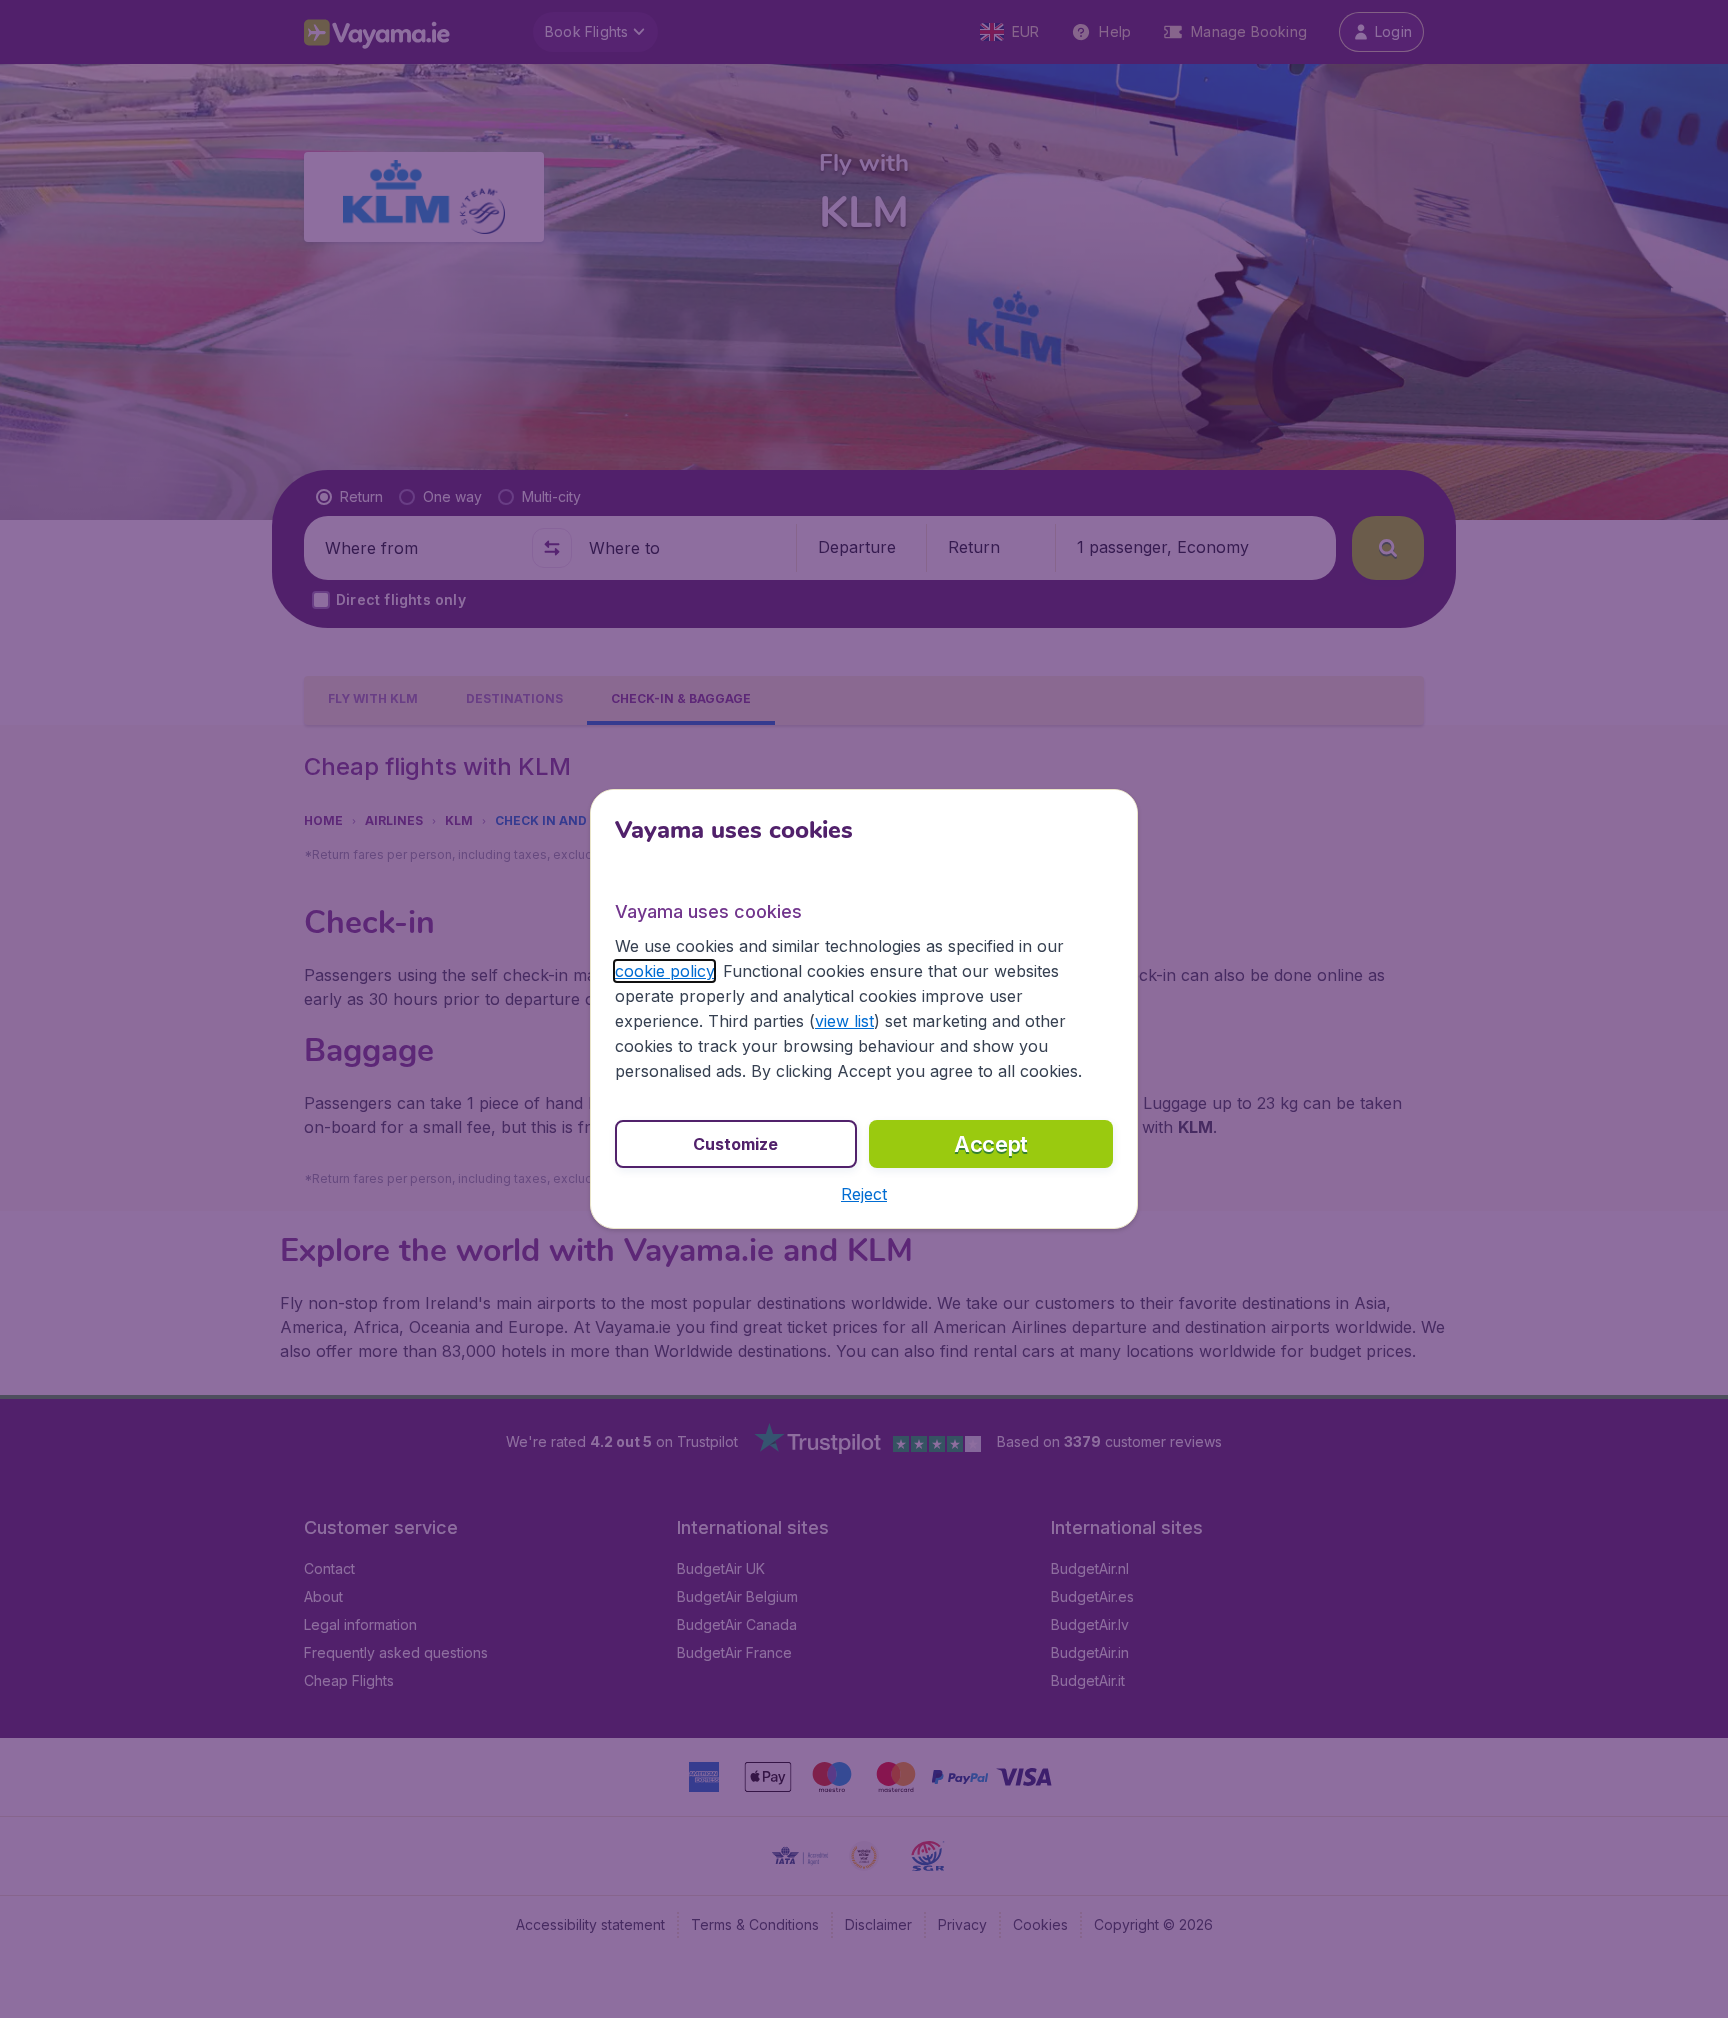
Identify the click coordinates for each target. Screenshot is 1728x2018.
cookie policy (664, 971)
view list (844, 1021)
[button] (864, 1194)
